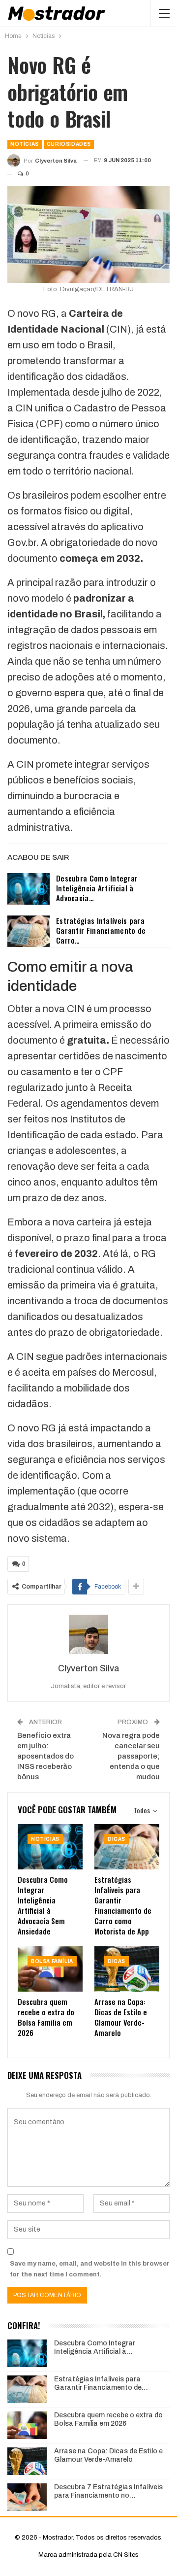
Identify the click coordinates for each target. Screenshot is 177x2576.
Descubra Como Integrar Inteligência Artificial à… (95, 2347)
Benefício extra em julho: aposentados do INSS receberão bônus (45, 1756)
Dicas (117, 1839)
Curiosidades (69, 144)
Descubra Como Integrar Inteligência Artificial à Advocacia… (97, 888)
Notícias (25, 144)
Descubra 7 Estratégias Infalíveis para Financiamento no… (108, 2491)
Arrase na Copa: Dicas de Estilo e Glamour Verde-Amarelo (108, 2455)
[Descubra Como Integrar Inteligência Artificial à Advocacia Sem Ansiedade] (29, 889)
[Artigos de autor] (88, 1634)
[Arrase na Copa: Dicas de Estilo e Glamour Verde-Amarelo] (127, 1969)
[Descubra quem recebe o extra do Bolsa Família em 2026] (50, 1969)
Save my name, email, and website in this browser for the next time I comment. (90, 2269)
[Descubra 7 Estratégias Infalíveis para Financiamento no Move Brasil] (27, 2497)
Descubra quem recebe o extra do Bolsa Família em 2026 (108, 2419)
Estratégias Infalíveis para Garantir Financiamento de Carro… (101, 930)
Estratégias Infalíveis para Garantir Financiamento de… (101, 2383)
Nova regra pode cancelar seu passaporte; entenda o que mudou (131, 1756)
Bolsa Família (52, 1961)
